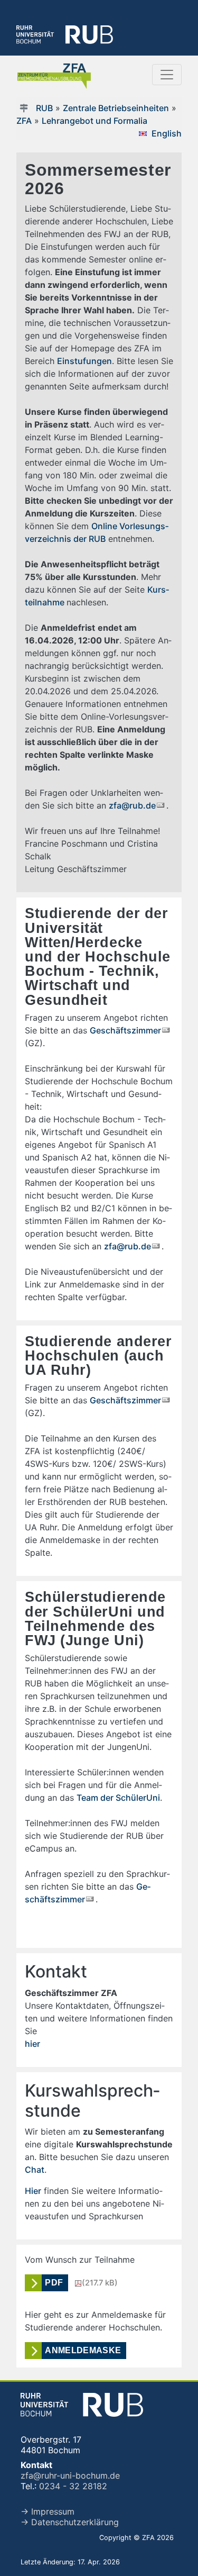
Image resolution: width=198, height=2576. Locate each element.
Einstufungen (84, 361)
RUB (44, 108)
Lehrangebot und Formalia (95, 121)
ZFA (24, 121)
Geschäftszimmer (125, 1030)
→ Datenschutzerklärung (70, 2522)
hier (32, 2044)
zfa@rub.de (132, 805)
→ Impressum (48, 2511)
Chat (35, 2170)
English (167, 133)
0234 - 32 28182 (73, 2486)
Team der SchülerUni (118, 1798)
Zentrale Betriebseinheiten (116, 108)
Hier (33, 2191)
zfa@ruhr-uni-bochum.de (70, 2475)
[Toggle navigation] (167, 75)
